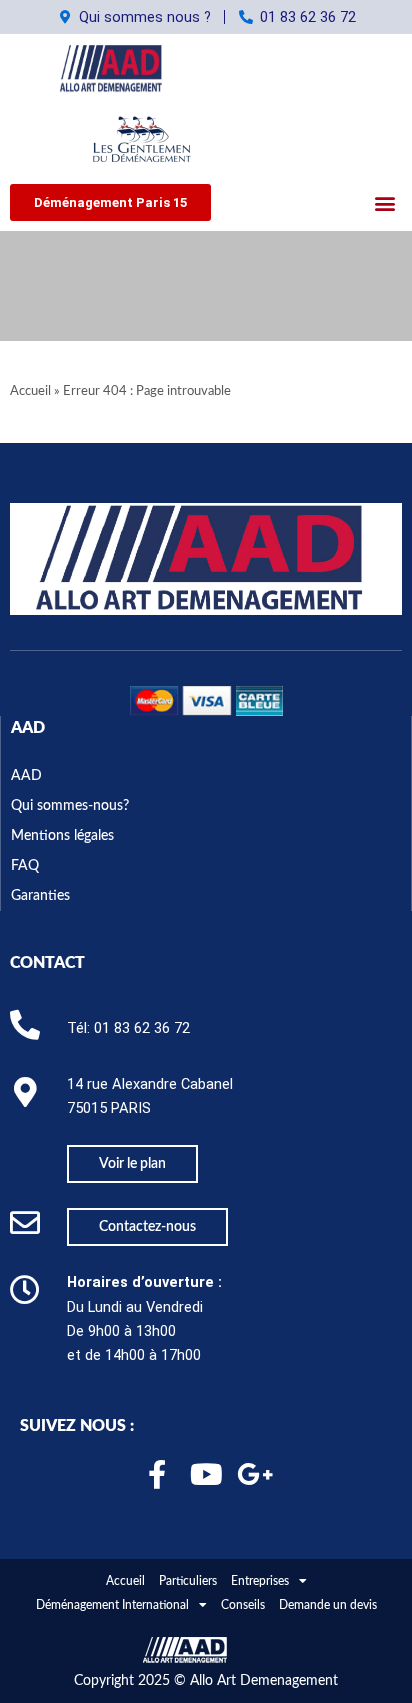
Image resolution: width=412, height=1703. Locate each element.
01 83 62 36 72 (142, 1028)
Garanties (40, 896)
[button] (110, 202)
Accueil (30, 391)
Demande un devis (328, 1605)
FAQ (25, 866)
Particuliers (188, 1581)
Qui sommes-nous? (70, 806)
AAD (28, 728)
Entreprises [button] (260, 1581)
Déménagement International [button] (112, 1605)
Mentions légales (62, 836)
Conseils (243, 1605)
